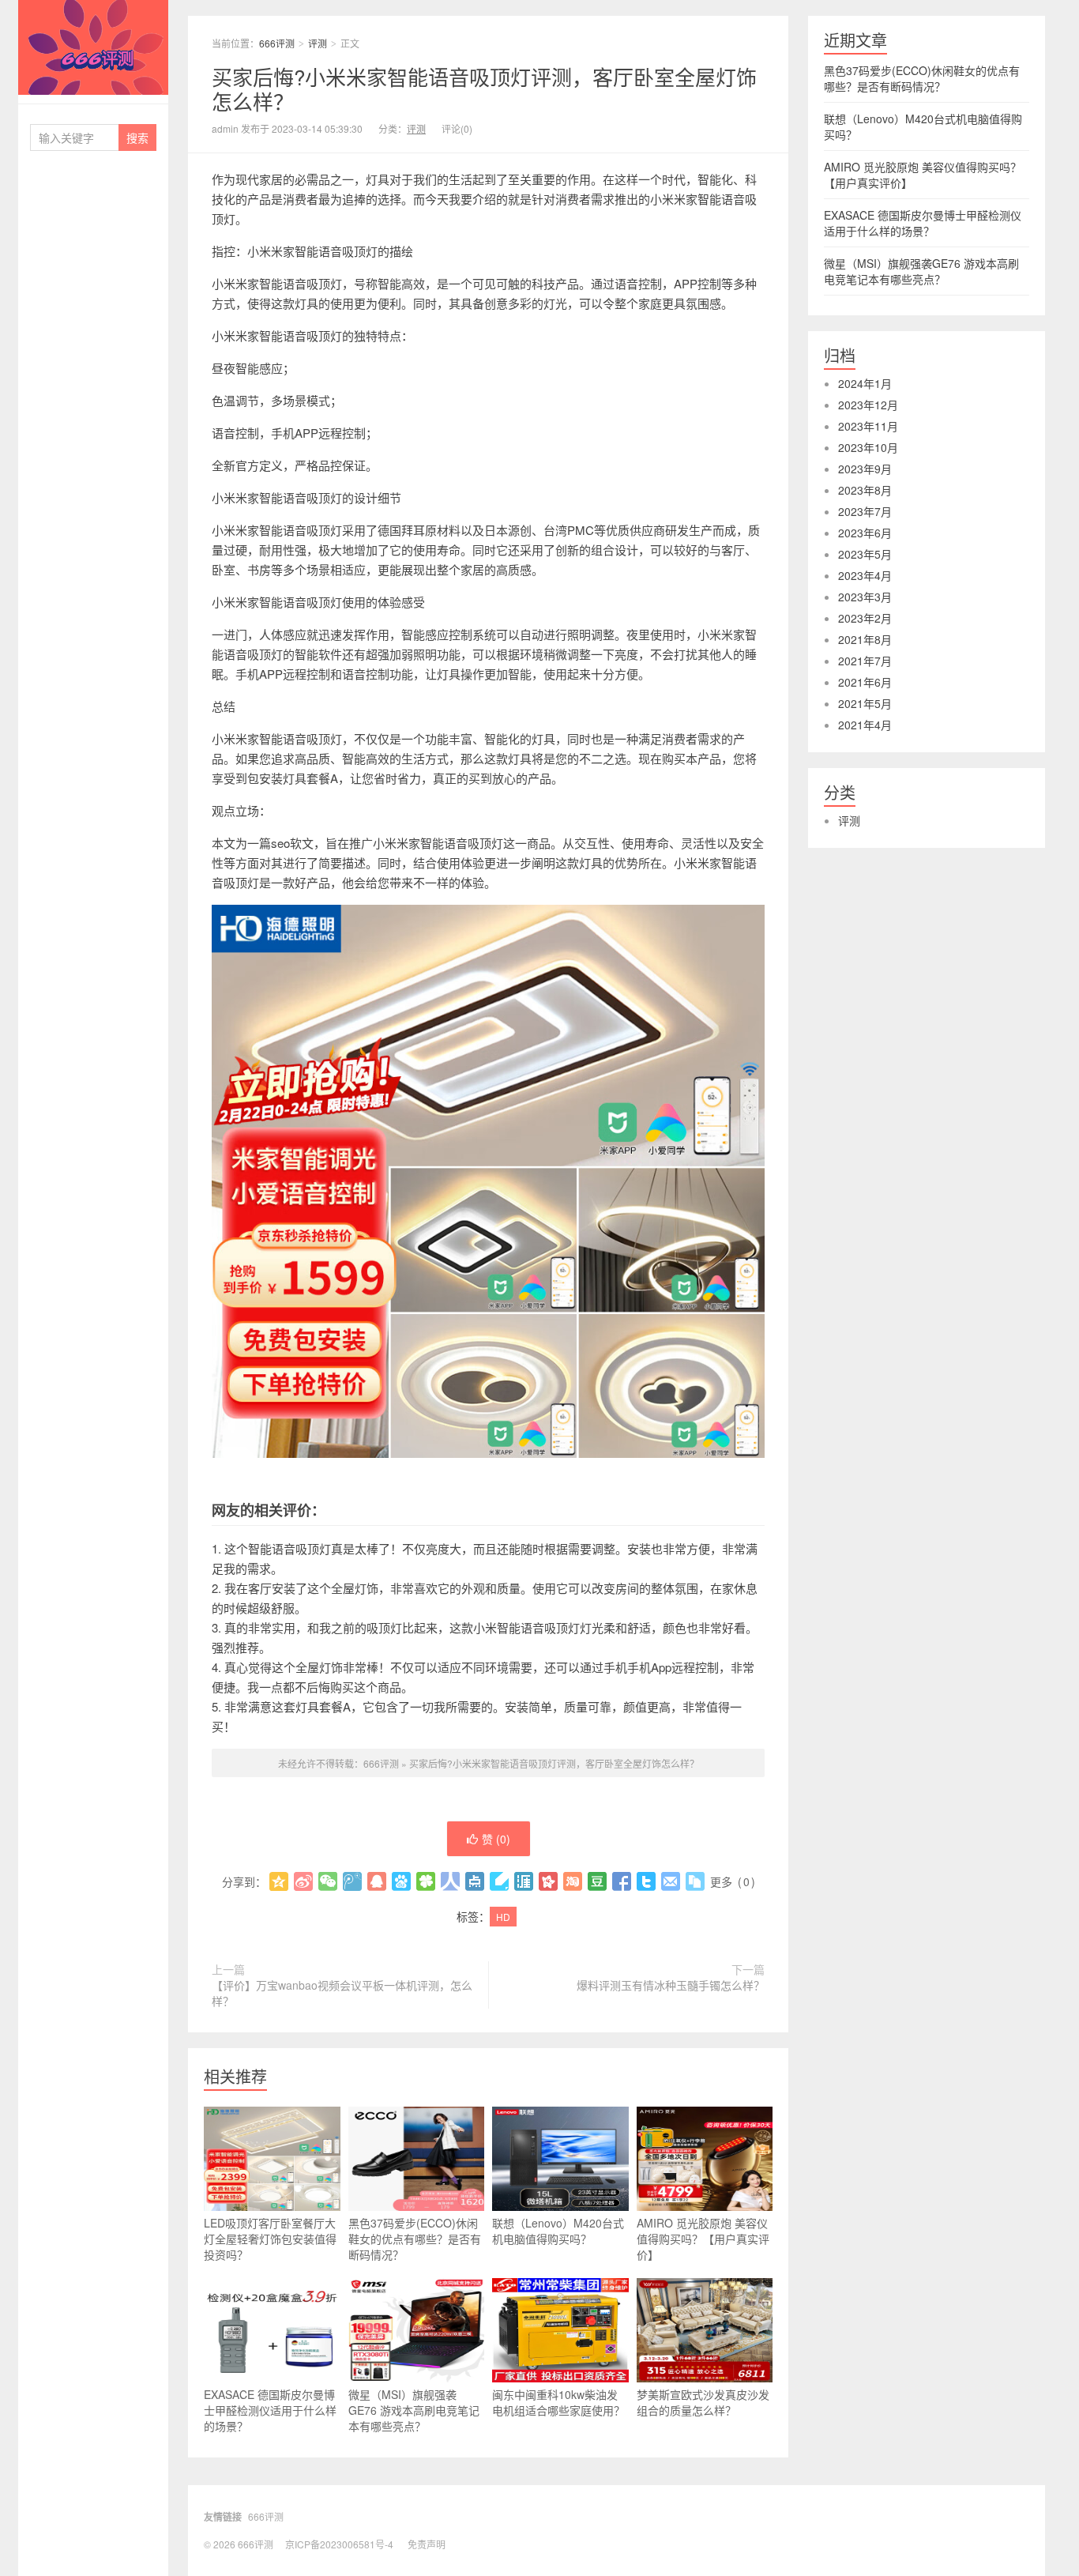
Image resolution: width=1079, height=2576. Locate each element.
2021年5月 (865, 703)
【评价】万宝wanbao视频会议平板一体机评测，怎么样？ (342, 1993)
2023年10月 (868, 447)
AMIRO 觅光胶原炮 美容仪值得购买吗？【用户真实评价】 (703, 2239)
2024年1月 (865, 383)
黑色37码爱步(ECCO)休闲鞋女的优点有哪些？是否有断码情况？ (415, 2239)
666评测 (93, 47)
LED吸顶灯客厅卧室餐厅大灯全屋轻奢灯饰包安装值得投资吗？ (270, 2239)
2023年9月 (865, 469)
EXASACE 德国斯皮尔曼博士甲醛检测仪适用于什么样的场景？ (270, 2410)
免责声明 (427, 2544)
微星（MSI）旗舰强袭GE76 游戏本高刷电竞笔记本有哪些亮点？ (414, 2410)
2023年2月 (865, 618)
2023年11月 (868, 426)
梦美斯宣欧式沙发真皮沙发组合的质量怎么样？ (703, 2402)
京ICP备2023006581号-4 (339, 2544)
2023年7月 (865, 511)
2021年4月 (865, 725)
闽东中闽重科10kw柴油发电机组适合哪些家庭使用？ (558, 2402)
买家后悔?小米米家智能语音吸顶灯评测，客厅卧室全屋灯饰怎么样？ (484, 89)
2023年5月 (865, 554)
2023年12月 (868, 405)
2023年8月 (865, 490)
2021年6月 (865, 682)
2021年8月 (865, 639)
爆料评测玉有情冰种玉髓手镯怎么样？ (671, 1985)
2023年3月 (865, 597)
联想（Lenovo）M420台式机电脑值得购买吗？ (558, 2231)
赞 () (496, 1839)
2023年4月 (865, 575)
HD (503, 1917)
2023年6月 (865, 533)
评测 (318, 43)
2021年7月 (865, 661)
